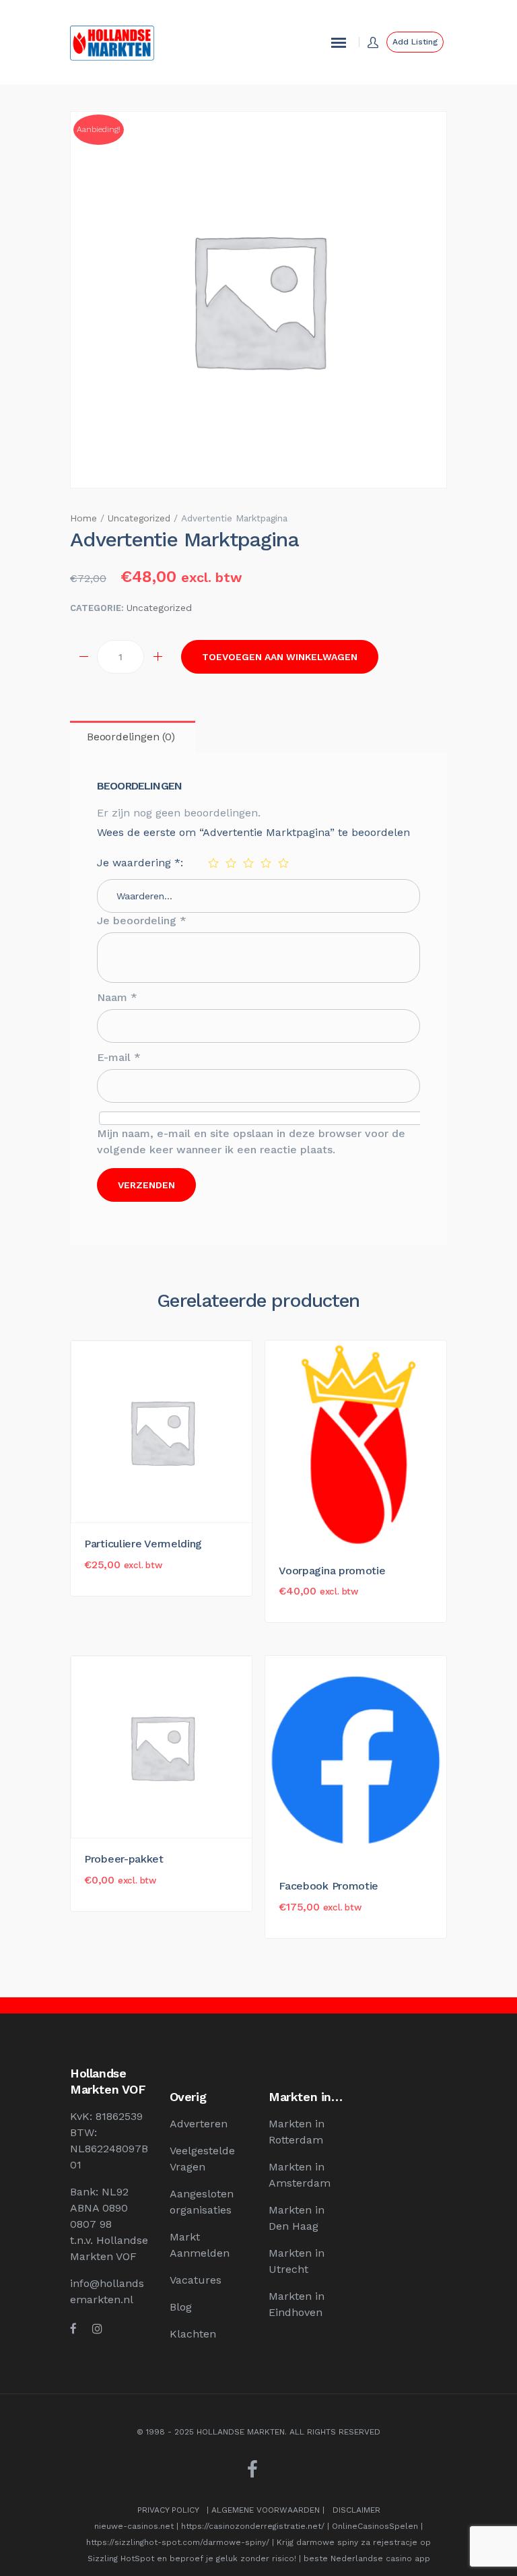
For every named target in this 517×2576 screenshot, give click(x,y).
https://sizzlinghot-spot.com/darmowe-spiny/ (178, 2542)
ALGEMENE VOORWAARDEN (266, 2510)
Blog (181, 2307)
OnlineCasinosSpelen (375, 2526)
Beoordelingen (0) (131, 737)
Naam (117, 997)
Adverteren (199, 2124)
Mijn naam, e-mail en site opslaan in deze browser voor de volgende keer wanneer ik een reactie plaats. (251, 1141)
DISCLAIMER (356, 2510)
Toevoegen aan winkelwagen (280, 657)
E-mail (119, 1057)
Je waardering (139, 863)
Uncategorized (139, 518)
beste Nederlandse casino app (367, 2558)
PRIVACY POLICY (168, 2510)
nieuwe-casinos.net (134, 2526)
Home (83, 518)
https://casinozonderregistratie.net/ (253, 2526)
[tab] (131, 737)
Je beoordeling (142, 921)
